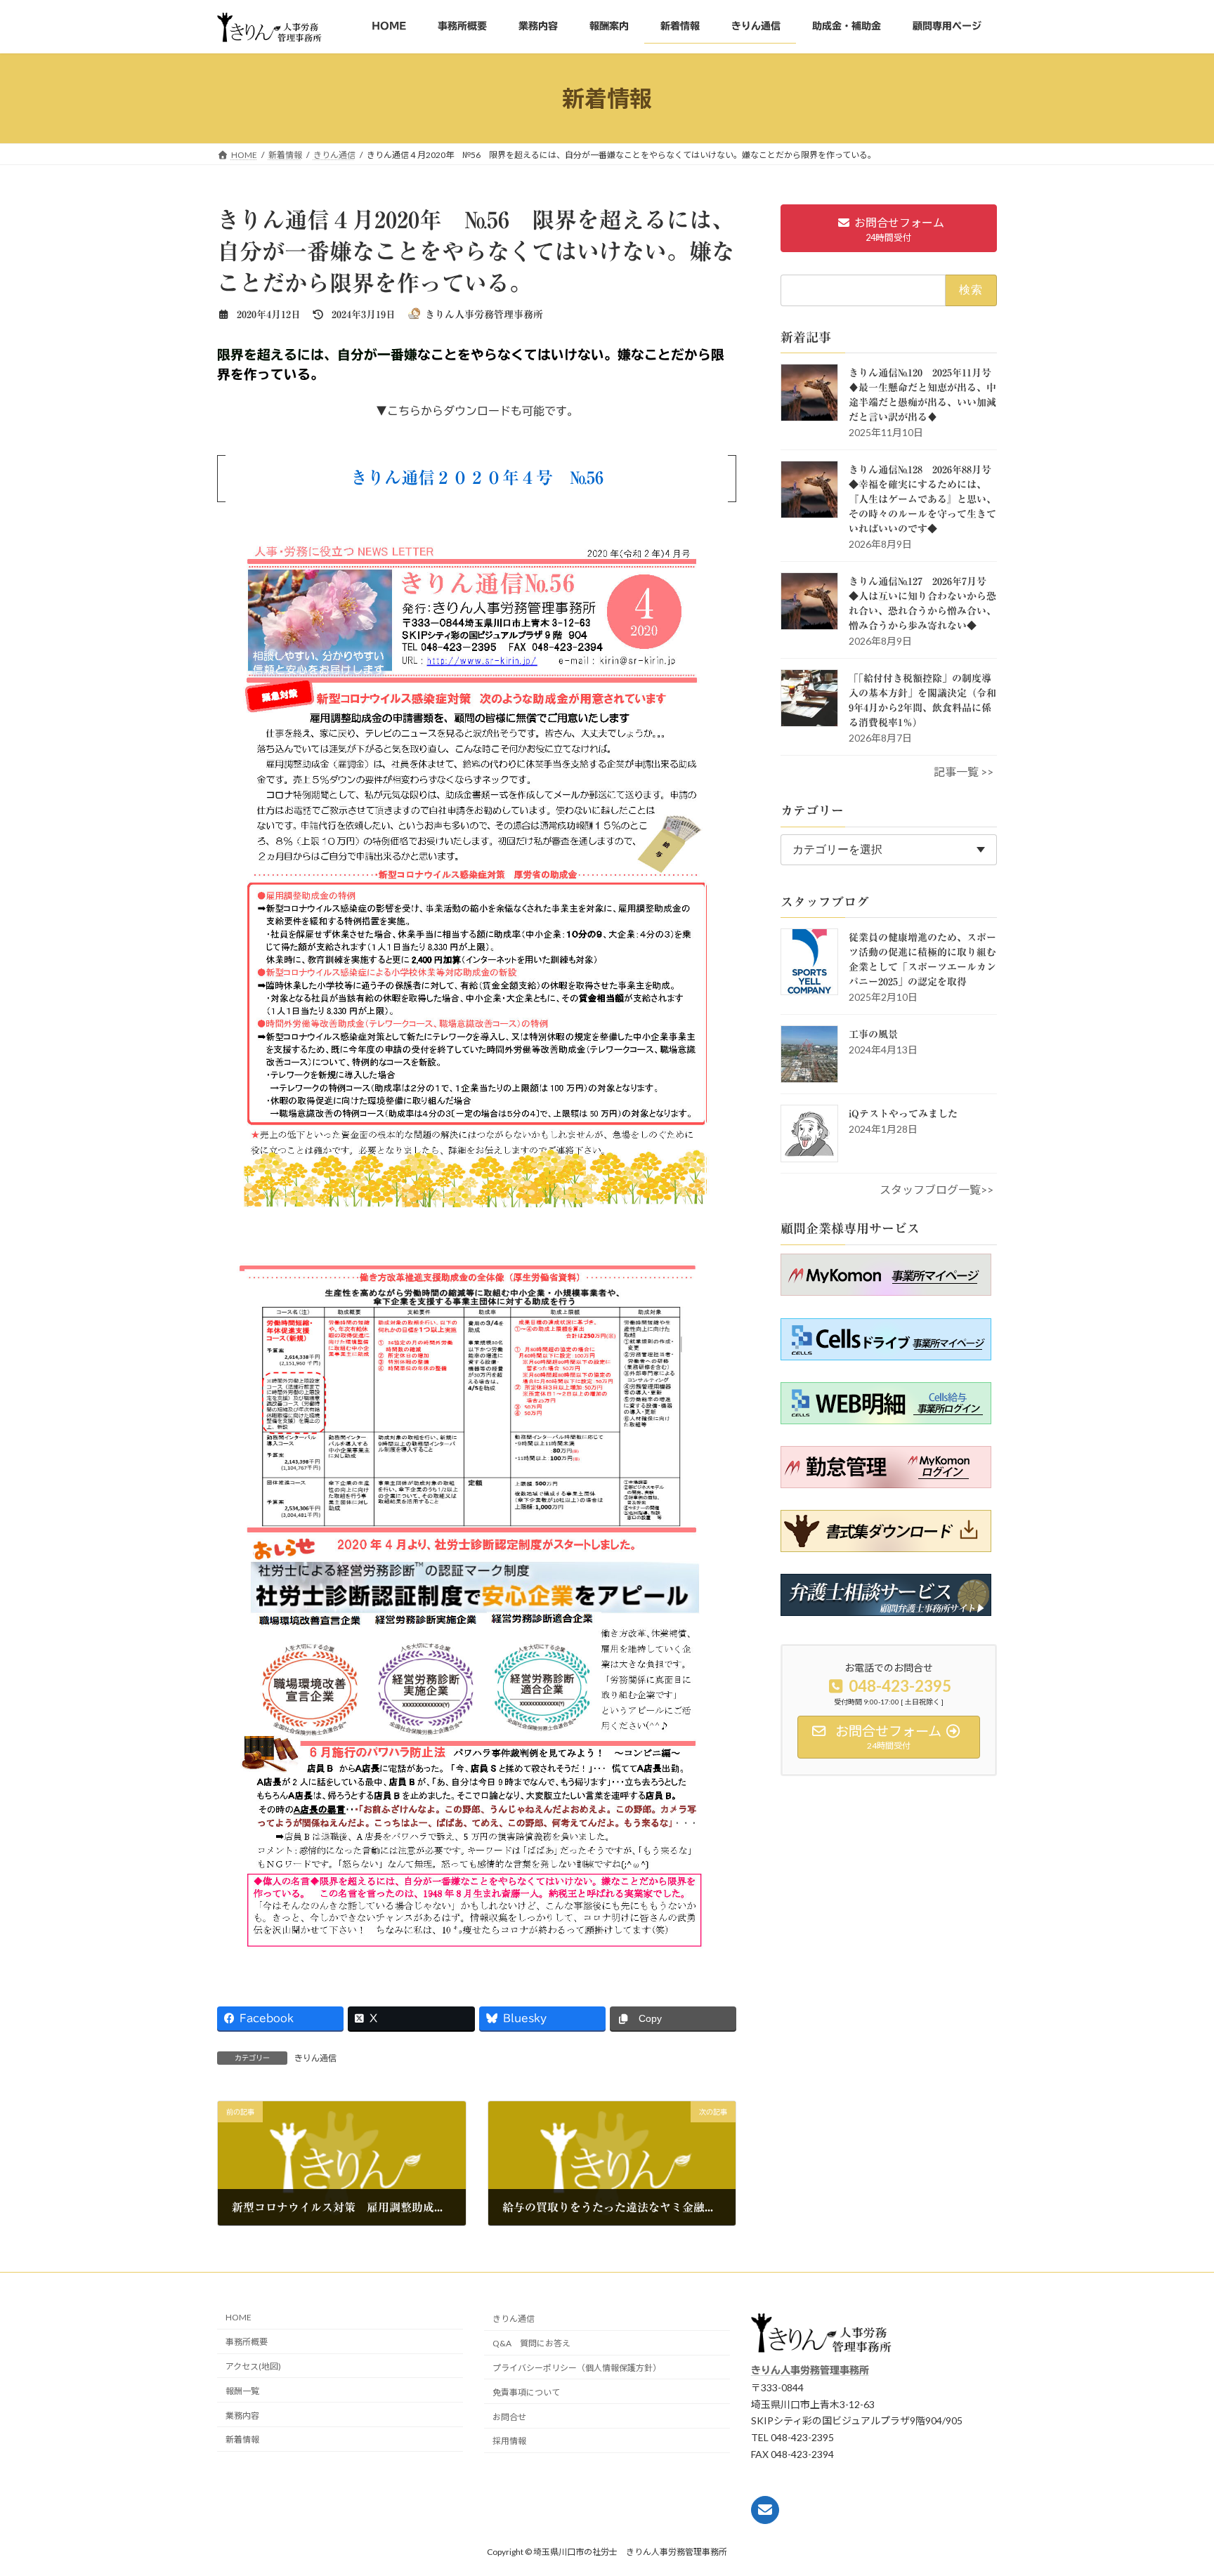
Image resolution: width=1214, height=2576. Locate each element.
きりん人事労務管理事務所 (810, 2370)
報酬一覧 (242, 2391)
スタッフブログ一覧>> (936, 1189)
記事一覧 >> (964, 771)
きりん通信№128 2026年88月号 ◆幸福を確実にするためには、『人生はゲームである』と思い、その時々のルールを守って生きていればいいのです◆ (925, 499)
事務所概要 (247, 2342)
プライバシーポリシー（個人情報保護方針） (577, 2368)
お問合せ (509, 2416)
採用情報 (509, 2441)
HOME (239, 2317)
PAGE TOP (1179, 2540)
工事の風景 (873, 1034)
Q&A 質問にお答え (531, 2343)
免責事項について (526, 2392)
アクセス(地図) (253, 2366)
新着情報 (242, 2439)
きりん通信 (315, 2058)
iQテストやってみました (903, 1114)
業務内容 (242, 2415)
